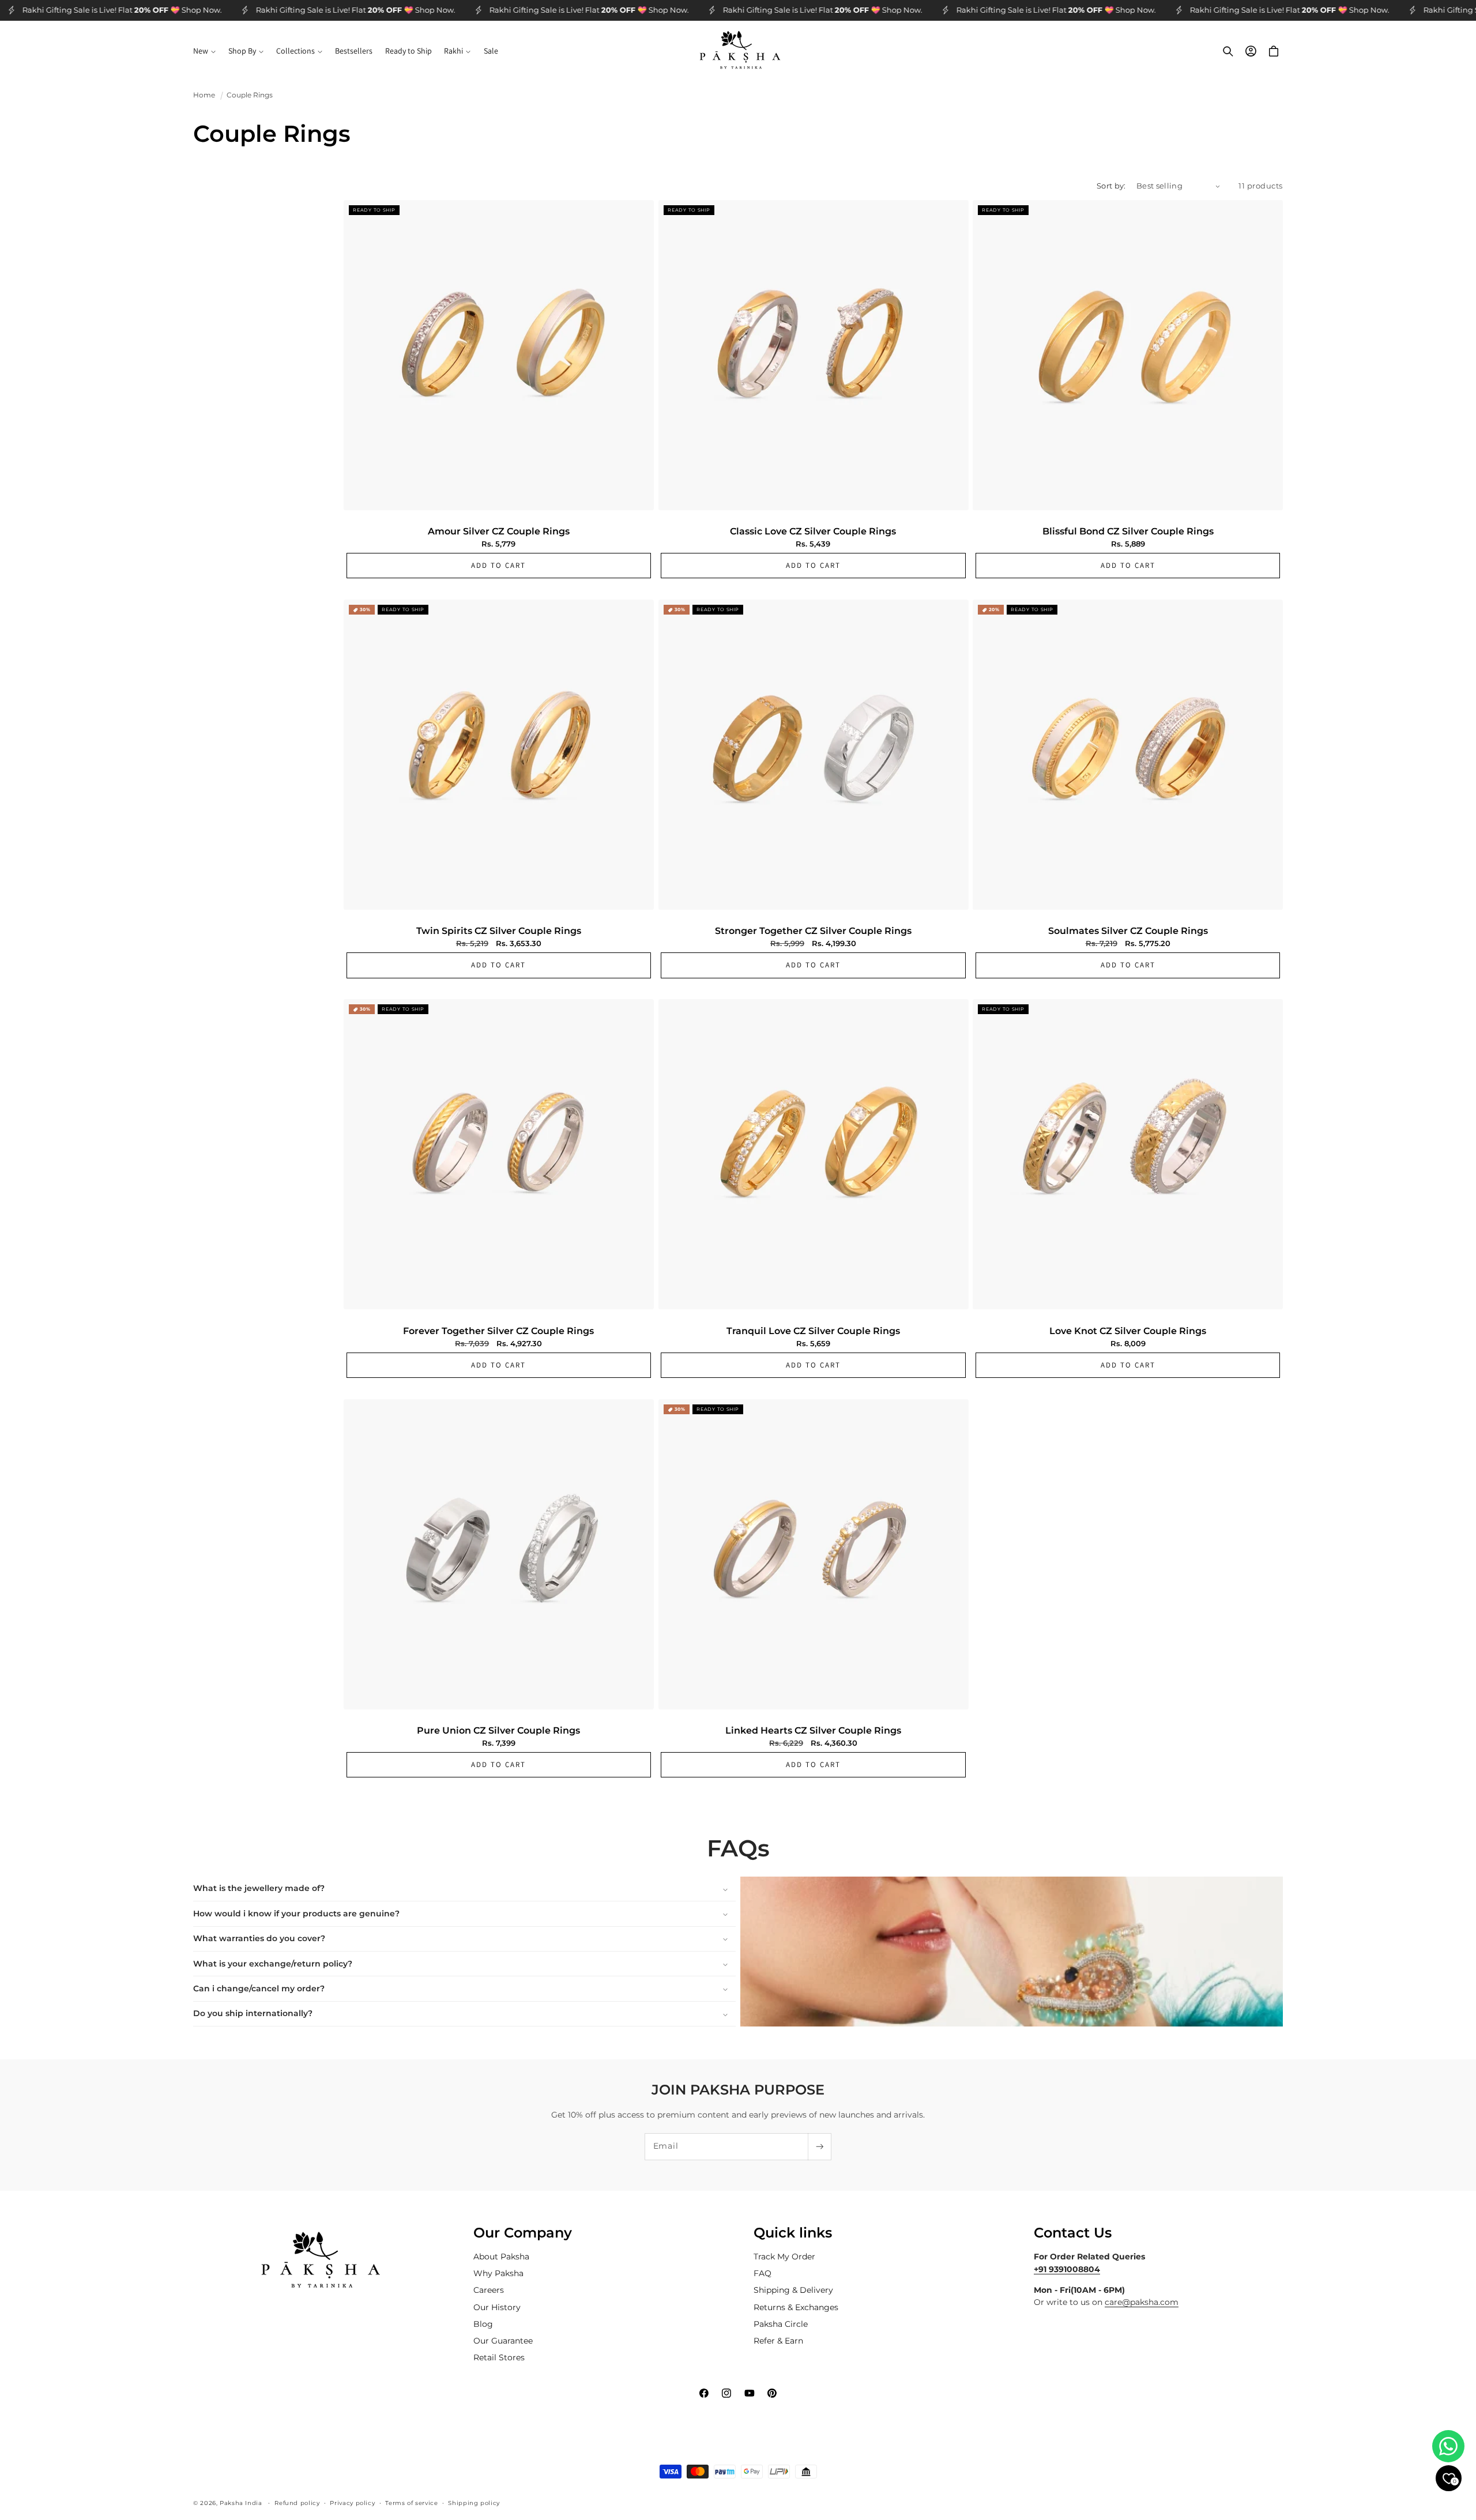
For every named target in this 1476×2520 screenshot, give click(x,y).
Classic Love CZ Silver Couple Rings (813, 532)
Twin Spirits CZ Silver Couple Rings (499, 931)
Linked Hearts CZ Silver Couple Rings (813, 1731)
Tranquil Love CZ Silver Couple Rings (813, 1331)
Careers (489, 2291)
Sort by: (1111, 186)
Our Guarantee (503, 2341)
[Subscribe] (819, 2147)
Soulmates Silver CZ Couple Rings (1128, 931)
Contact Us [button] (1073, 2233)
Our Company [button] (523, 2233)
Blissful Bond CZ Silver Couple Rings (1128, 532)
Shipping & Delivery (793, 2291)
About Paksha (501, 2257)
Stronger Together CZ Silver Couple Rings (813, 931)
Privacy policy (352, 2503)
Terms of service (411, 2503)
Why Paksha (498, 2274)
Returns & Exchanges (796, 2307)
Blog (483, 2324)
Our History (497, 2307)
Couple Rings (250, 95)
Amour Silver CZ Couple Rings (499, 532)
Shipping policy (474, 2503)
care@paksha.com (1142, 2303)
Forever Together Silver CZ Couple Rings (498, 1331)
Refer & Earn (778, 2341)
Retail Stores (499, 2358)
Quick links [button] (793, 2233)
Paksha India (241, 2503)
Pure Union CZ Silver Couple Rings (498, 1731)
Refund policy (297, 2503)
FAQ (763, 2274)
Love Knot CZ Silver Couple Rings (1128, 1331)
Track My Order (784, 2257)
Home (204, 95)
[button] (204, 51)
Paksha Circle (781, 2324)
